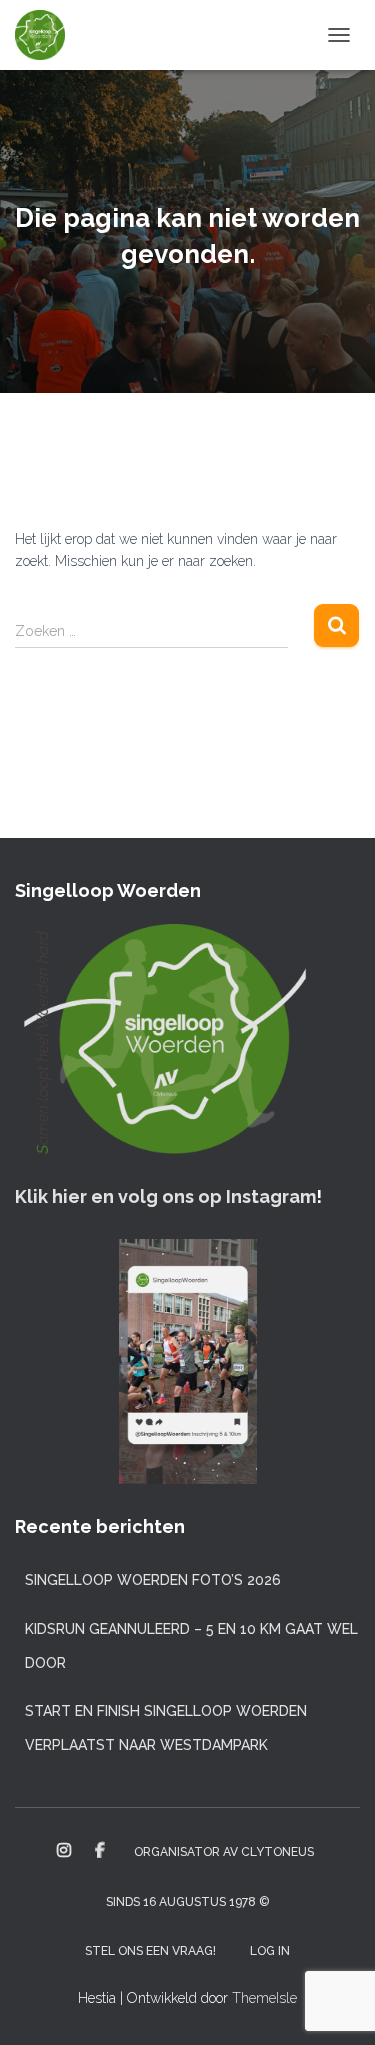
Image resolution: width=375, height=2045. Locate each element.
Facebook (100, 1851)
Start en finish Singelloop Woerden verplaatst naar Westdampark (166, 1728)
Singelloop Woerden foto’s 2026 (153, 1580)
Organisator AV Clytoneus (224, 1852)
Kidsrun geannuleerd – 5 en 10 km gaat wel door (191, 1646)
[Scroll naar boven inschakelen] (335, 2005)
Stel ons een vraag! (150, 1951)
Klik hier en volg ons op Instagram (165, 1196)
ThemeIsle (264, 1998)
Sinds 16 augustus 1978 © (188, 1902)
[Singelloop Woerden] (47, 35)
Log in (270, 1951)
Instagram (64, 1851)
